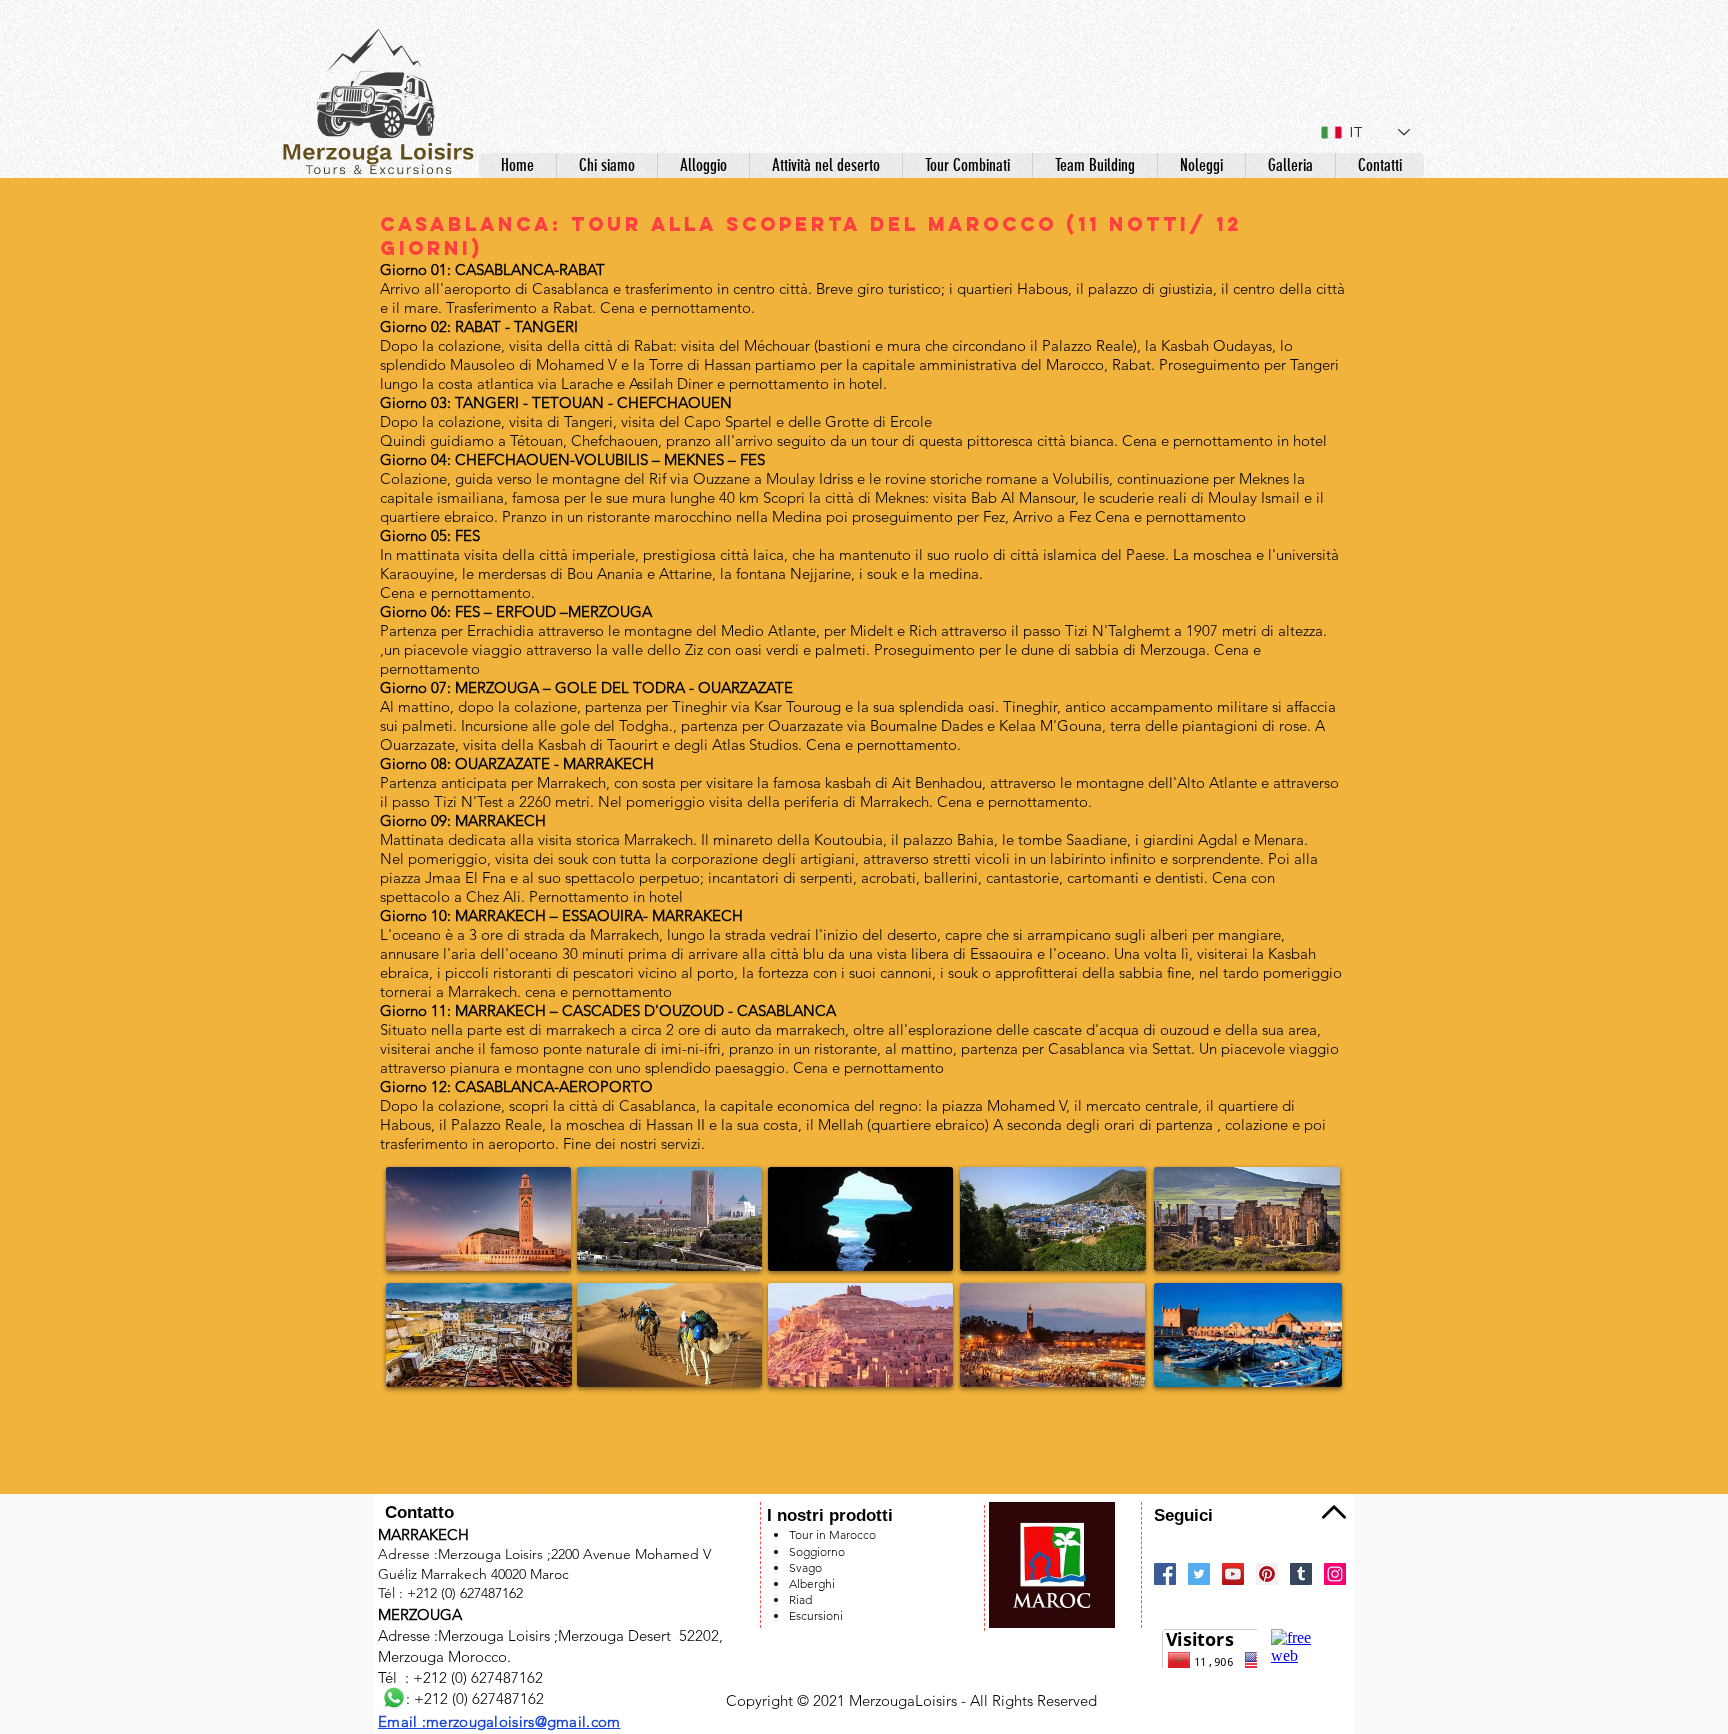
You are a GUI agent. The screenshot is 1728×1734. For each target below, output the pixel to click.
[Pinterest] (1267, 1574)
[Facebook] (1165, 1574)
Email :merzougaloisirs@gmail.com (499, 1721)
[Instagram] (1335, 1574)
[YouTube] (1233, 1574)
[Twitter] (1199, 1574)
